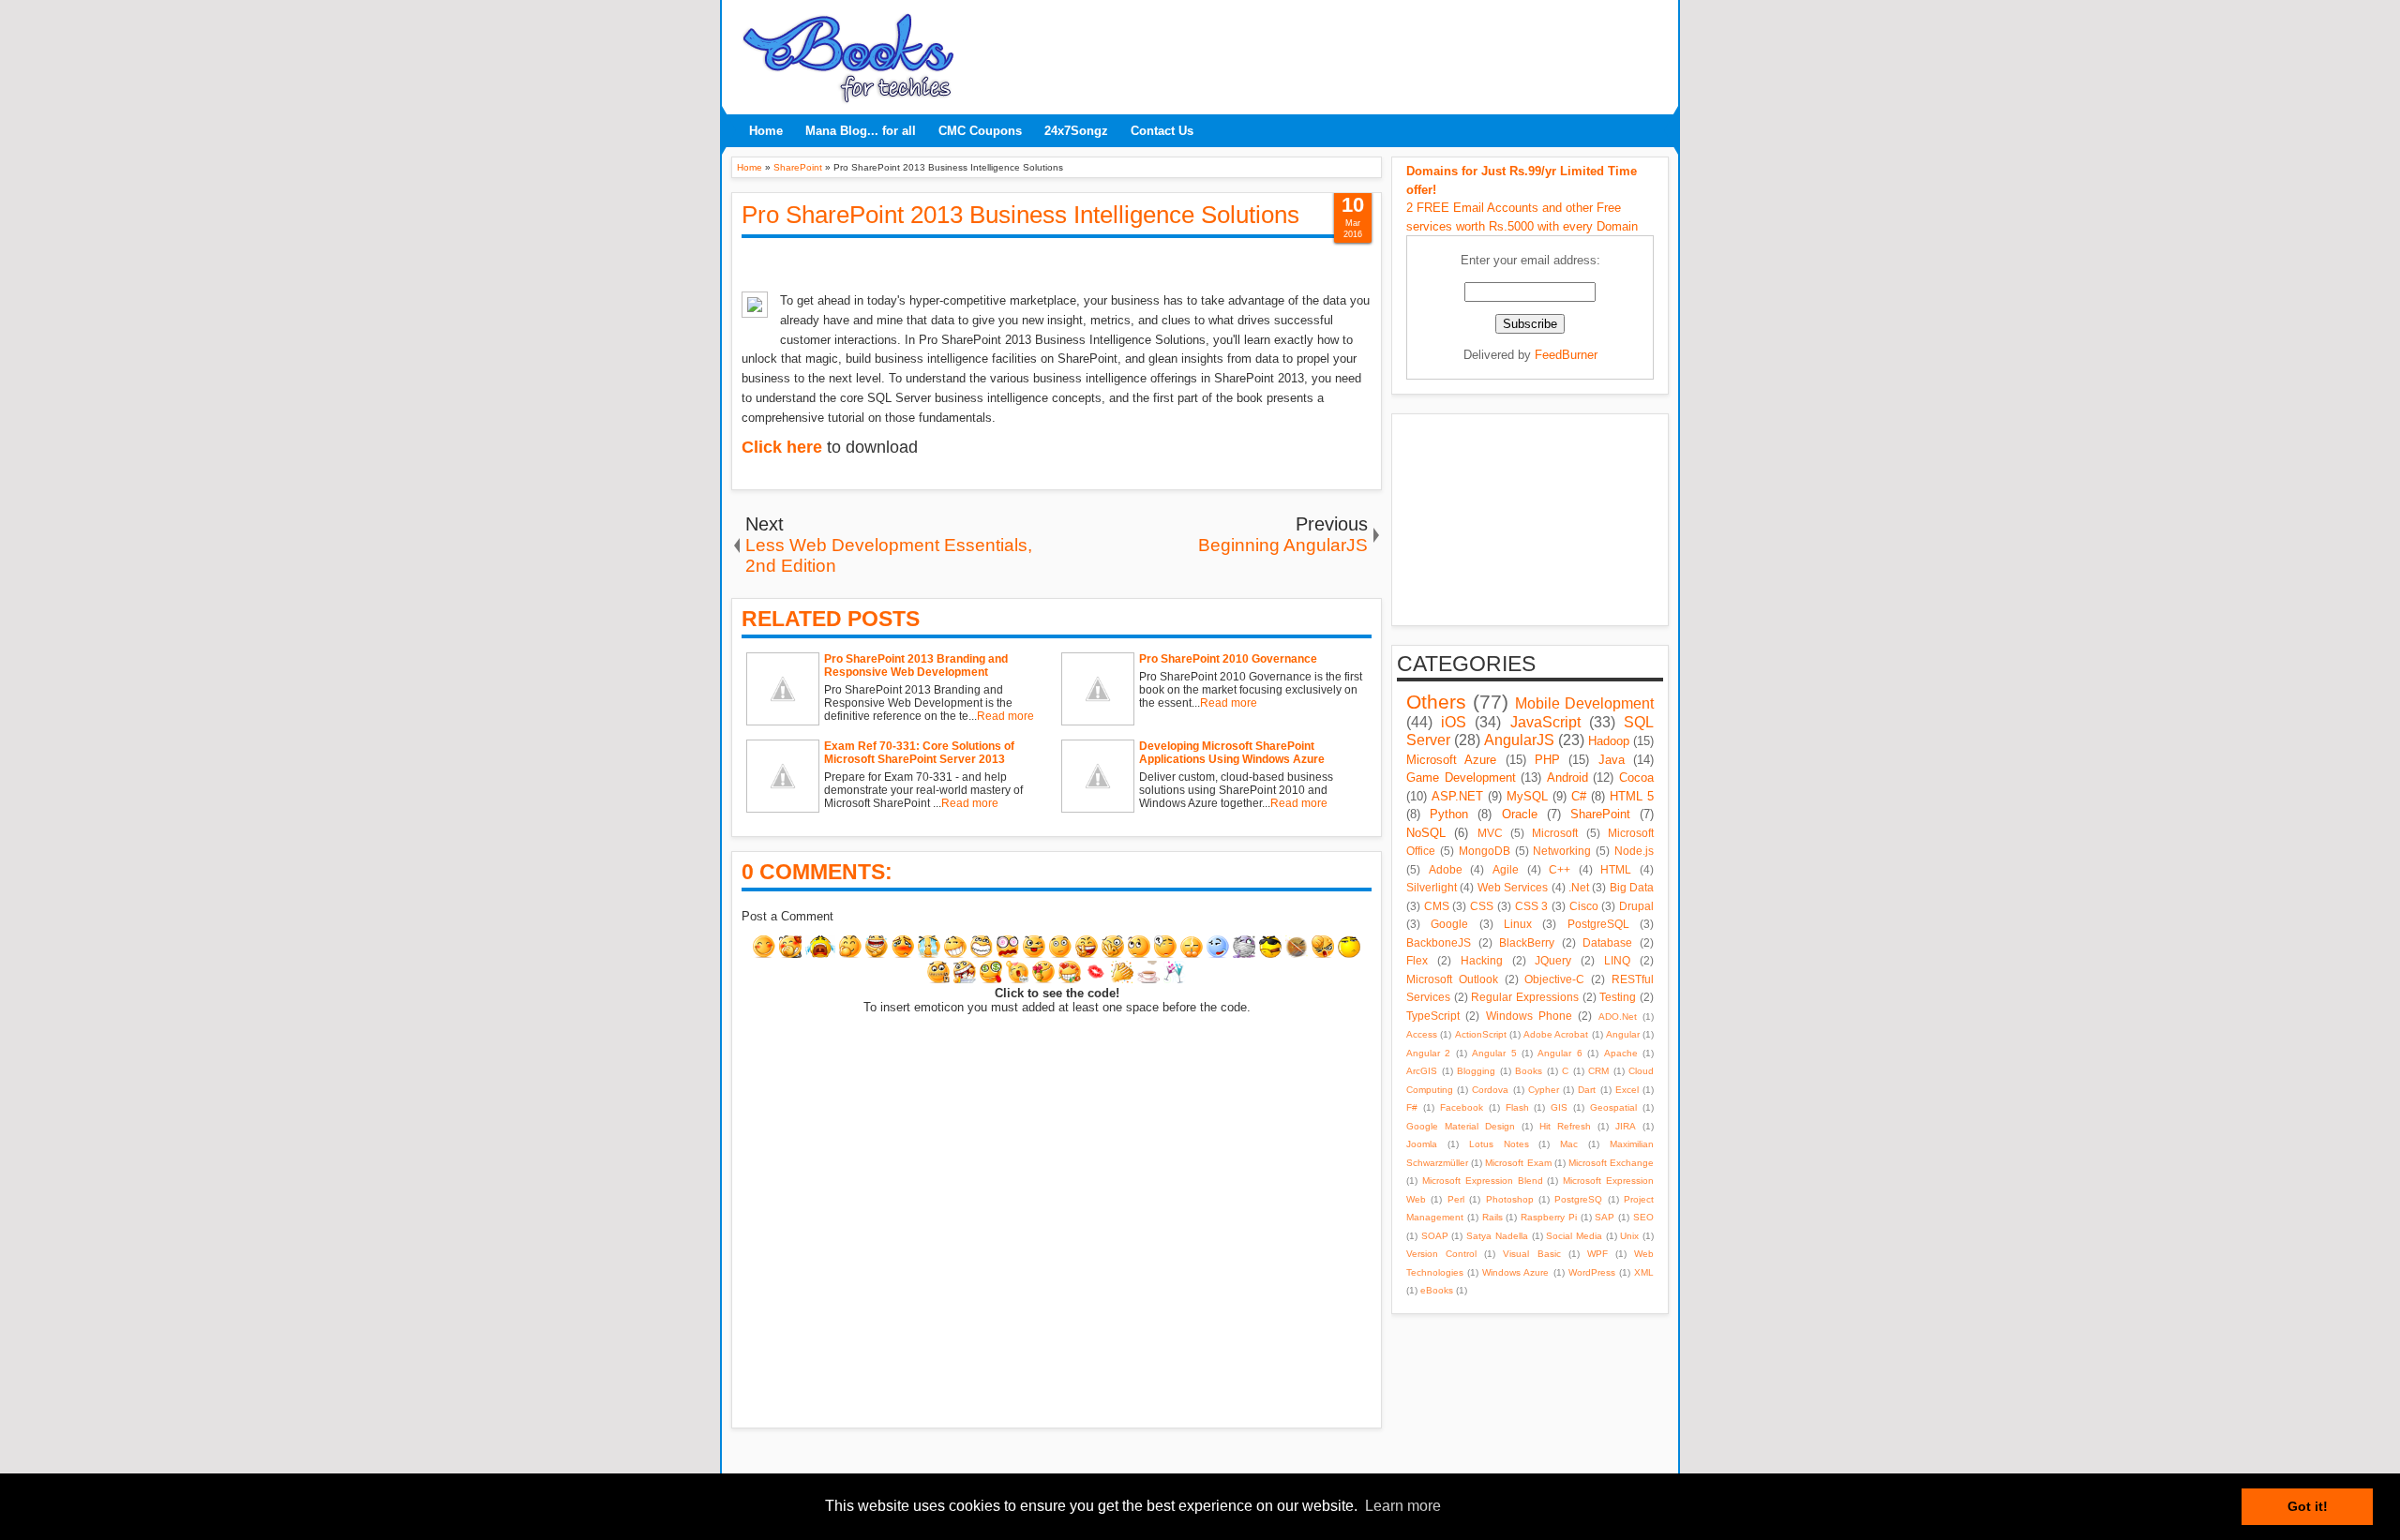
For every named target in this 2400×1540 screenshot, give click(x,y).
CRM (1598, 1071)
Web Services (1513, 887)
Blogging (1476, 1071)
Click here (782, 447)
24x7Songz (1076, 131)
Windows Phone (1529, 1016)
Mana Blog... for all (861, 131)
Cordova (1490, 1090)
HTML (1616, 869)
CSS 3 (1532, 906)
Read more (1005, 716)
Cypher (1544, 1090)
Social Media (1574, 1236)
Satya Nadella (1497, 1236)
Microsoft (1555, 833)
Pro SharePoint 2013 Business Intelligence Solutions (1020, 215)
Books (1529, 1071)
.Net (1579, 887)
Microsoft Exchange (1611, 1163)
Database (1607, 942)
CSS (1482, 906)
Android (1567, 777)
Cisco (1584, 906)
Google (1449, 924)
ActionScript (1481, 1034)
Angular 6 (1560, 1053)
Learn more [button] (1403, 1506)
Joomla (1422, 1144)
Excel (1627, 1090)
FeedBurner (1566, 355)
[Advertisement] (1317, 52)
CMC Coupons (980, 131)
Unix (1629, 1236)
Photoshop (1510, 1199)
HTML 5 (1632, 796)
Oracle (1520, 814)
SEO (1643, 1217)
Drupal (1636, 906)
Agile (1506, 869)
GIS (1559, 1107)
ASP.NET (1457, 796)
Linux (1518, 924)
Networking (1562, 851)
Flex (1417, 960)
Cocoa (1636, 777)
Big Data (1632, 887)
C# (1579, 796)
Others (1436, 702)
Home (766, 131)
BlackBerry (1527, 942)
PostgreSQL (1598, 924)
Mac (1569, 1144)
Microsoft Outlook (1452, 979)
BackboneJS (1439, 942)
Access (1422, 1034)
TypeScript (1433, 1016)
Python (1449, 814)
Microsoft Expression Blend (1483, 1181)
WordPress (1592, 1272)
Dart (1587, 1090)
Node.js (1634, 851)
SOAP (1435, 1236)
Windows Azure (1515, 1272)
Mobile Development (1584, 703)
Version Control (1441, 1254)
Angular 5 (1494, 1053)
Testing (1618, 997)
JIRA (1626, 1126)
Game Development (1461, 777)
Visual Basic (1531, 1254)
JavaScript (1545, 722)
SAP (1605, 1217)
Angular (1623, 1034)
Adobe (1446, 869)
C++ (1560, 869)
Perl (1456, 1199)
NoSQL (1426, 833)
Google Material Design (1461, 1126)
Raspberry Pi (1549, 1217)
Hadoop (1609, 741)
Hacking (1482, 960)
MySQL (1527, 796)
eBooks (1437, 1290)
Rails (1492, 1217)
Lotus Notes (1499, 1144)
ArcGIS (1422, 1071)
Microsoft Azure (1451, 760)
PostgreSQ (1578, 1199)
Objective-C (1554, 979)
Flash (1517, 1107)
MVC (1490, 833)
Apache (1621, 1053)
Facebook (1462, 1107)
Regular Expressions (1525, 997)
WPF (1597, 1254)
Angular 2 (1428, 1053)
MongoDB (1485, 851)
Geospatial (1613, 1107)
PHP (1547, 760)
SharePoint (1600, 814)
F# (1412, 1107)
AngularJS (1519, 740)
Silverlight (1432, 887)
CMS (1437, 906)
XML (1644, 1272)
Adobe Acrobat (1556, 1034)
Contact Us (1162, 131)
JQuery (1553, 960)
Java (1612, 760)
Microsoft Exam (1518, 1163)
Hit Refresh (1565, 1126)
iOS (1454, 722)
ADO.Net (1618, 1017)
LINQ (1617, 960)
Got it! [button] (2308, 1506)
